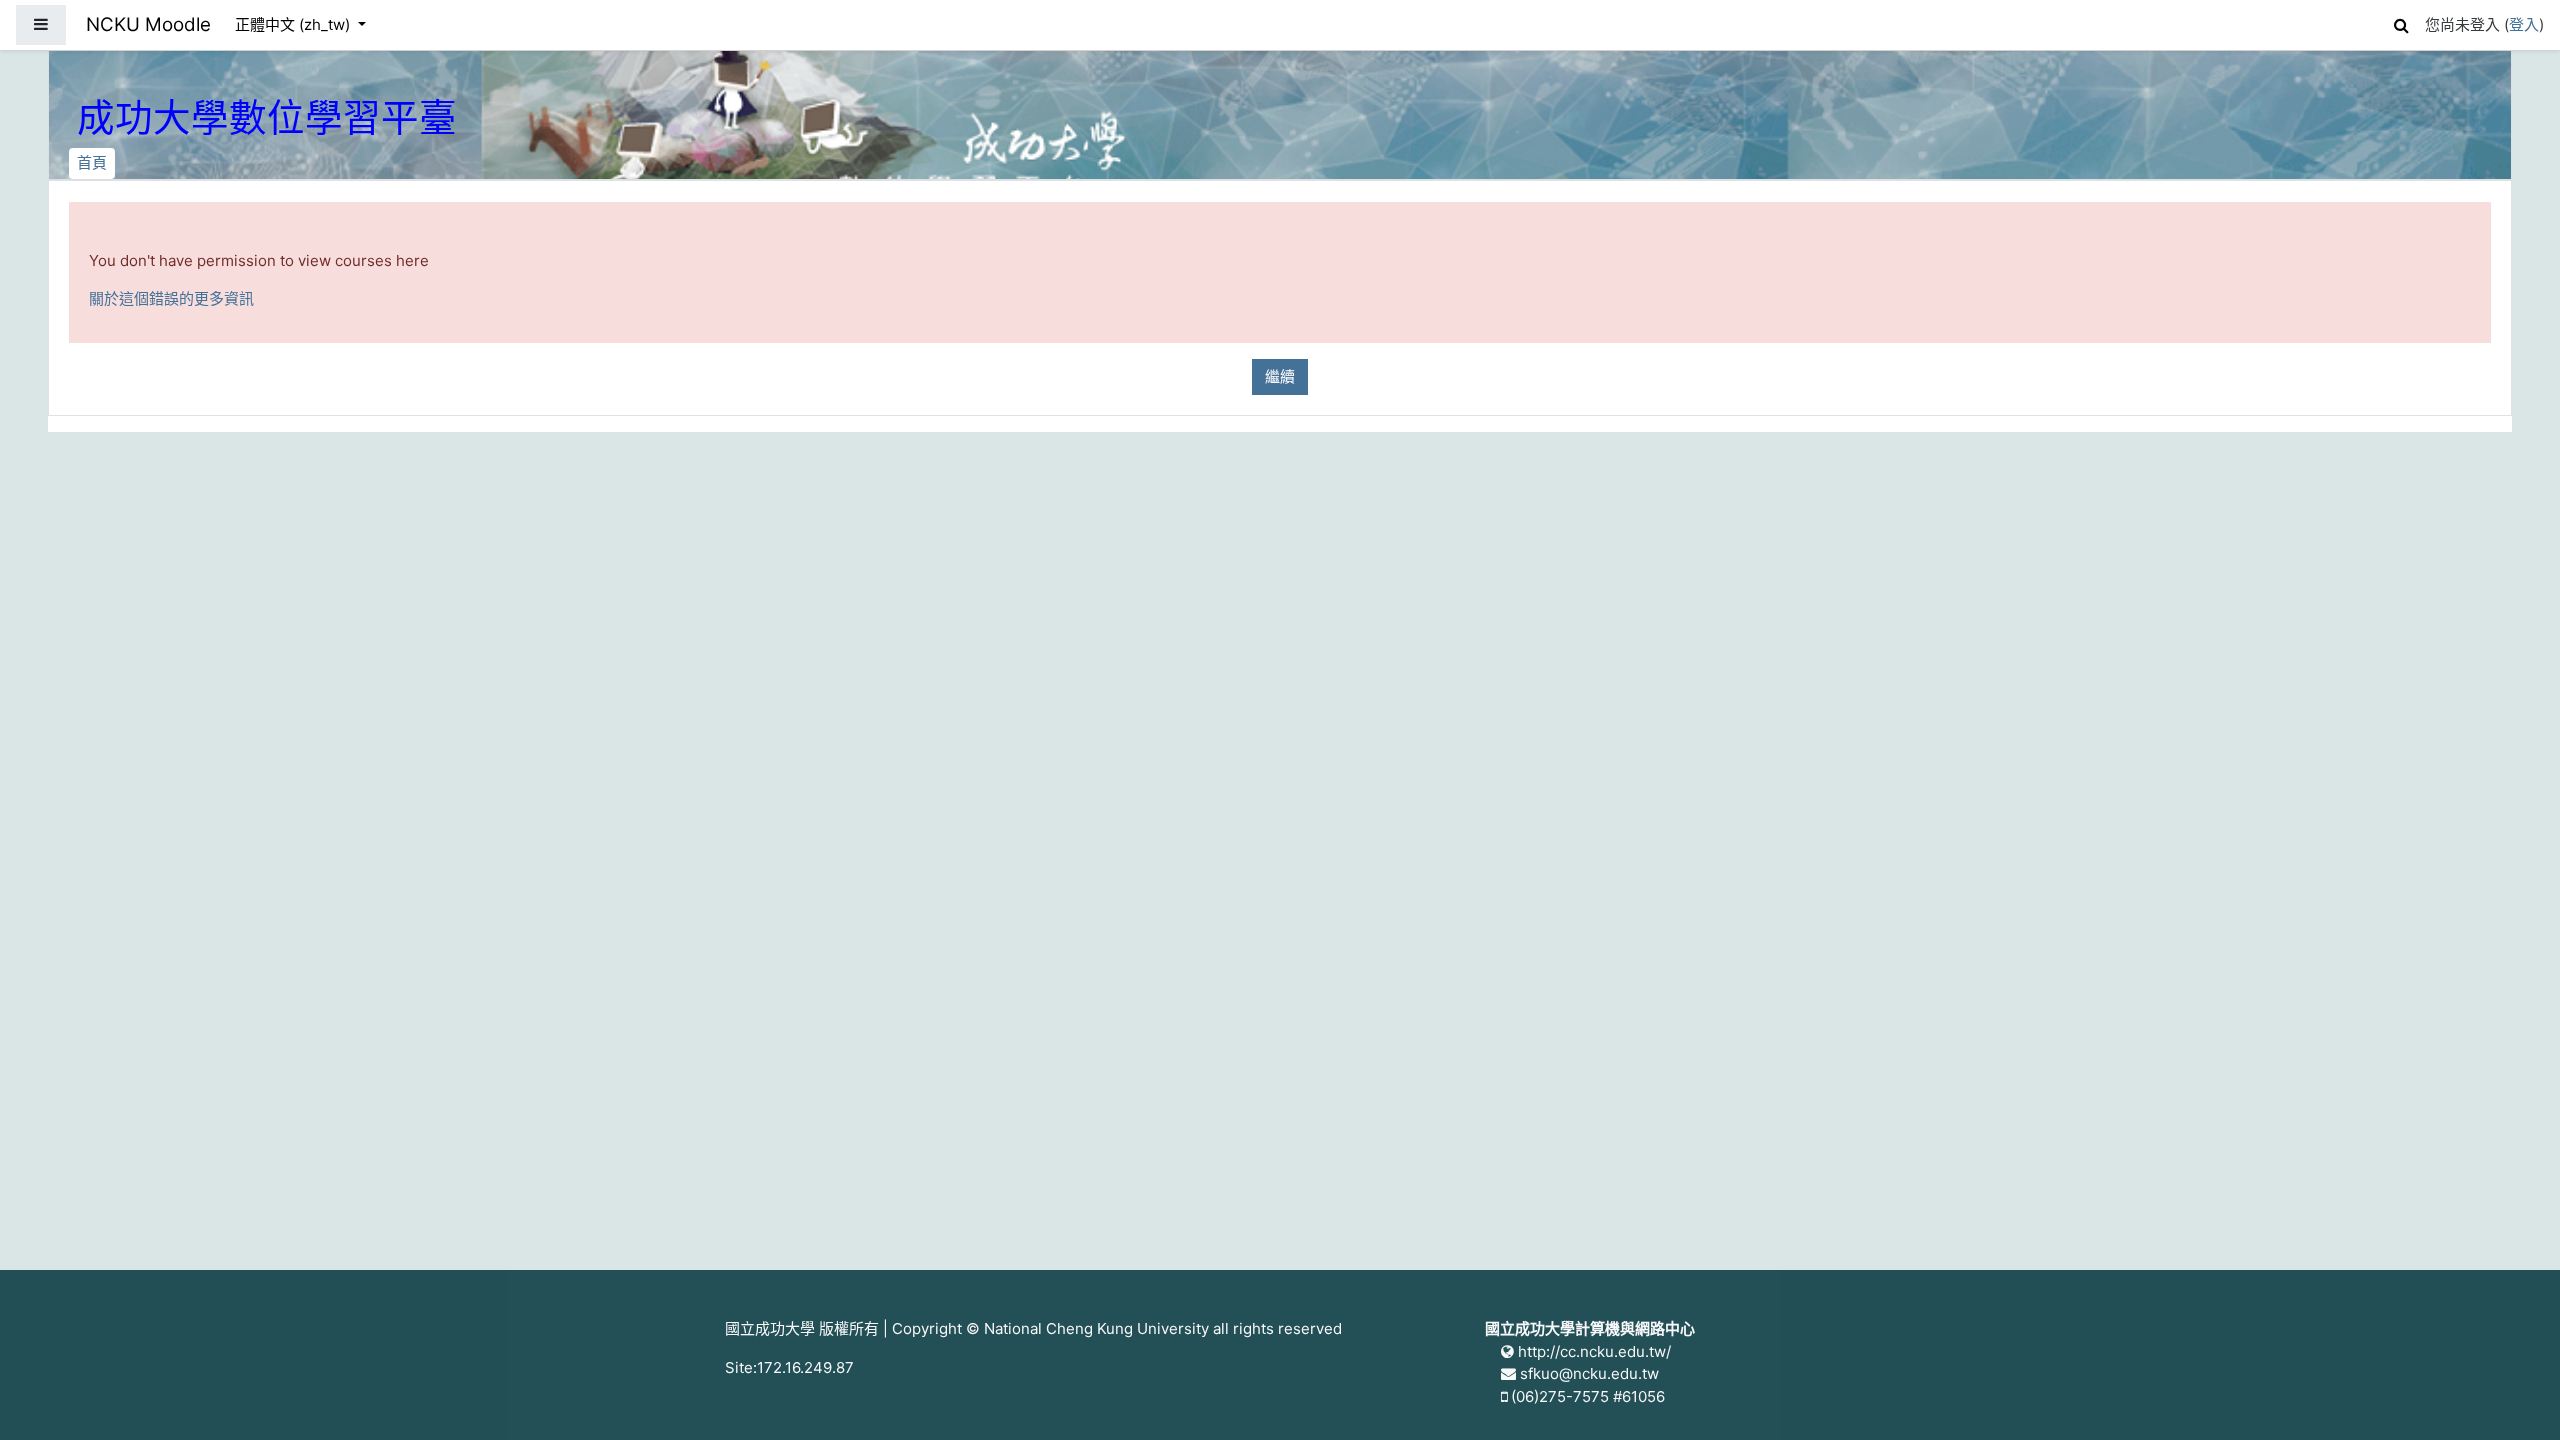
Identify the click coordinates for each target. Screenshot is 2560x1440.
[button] (2401, 22)
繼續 (1280, 376)
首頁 (92, 162)
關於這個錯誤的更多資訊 (171, 298)
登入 (2524, 24)
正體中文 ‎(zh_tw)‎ (294, 24)
